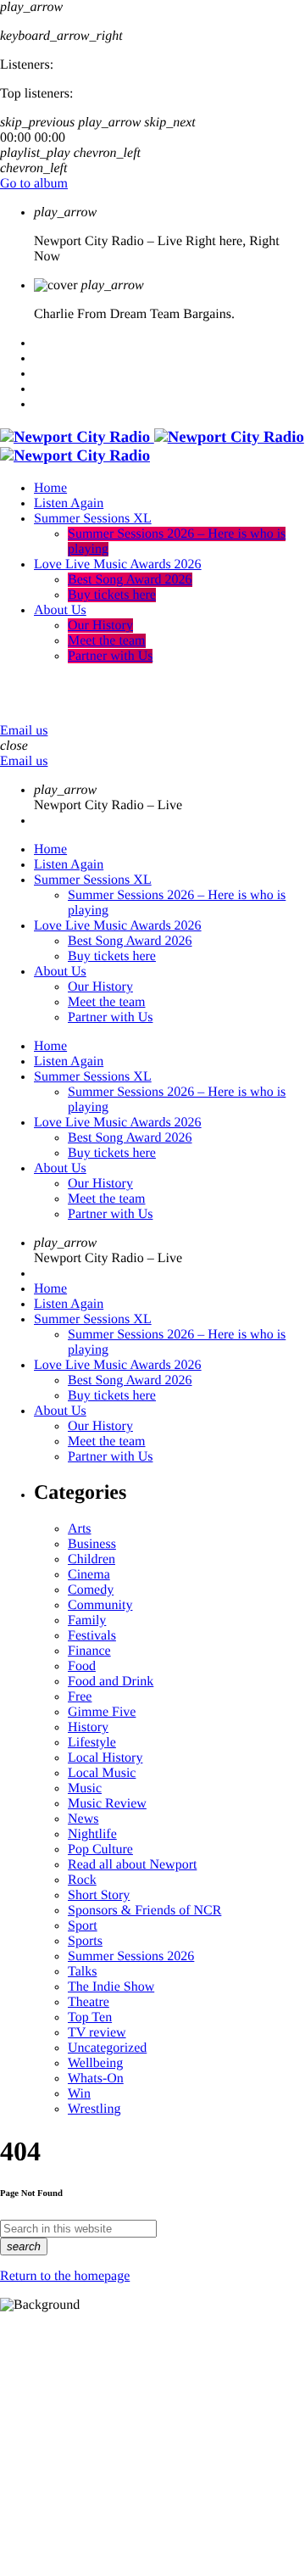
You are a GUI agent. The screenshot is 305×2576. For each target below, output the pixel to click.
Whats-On (96, 2079)
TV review (97, 2033)
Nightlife (92, 1834)
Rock (82, 1880)
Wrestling (94, 2109)
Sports (85, 1941)
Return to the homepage (65, 2276)
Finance (89, 1651)
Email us (24, 731)
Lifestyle (92, 1743)
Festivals (92, 1636)
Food (82, 1666)
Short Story (99, 1895)
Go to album (34, 184)
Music (85, 1788)
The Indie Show (111, 1987)
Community (100, 1605)
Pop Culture (100, 1850)
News (83, 1819)
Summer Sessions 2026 (131, 1956)
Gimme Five (102, 1712)
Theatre (89, 2002)
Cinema (89, 1575)
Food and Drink (111, 1682)
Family (87, 1620)
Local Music (102, 1773)
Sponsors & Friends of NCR (144, 1911)
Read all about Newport (132, 1865)
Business (92, 1544)
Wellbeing (95, 2063)
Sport (83, 1926)
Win (79, 2094)
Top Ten (90, 2017)
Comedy (91, 1590)
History (88, 1727)
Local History (105, 1758)
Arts (80, 1529)
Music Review (107, 1804)
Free (80, 1697)
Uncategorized (107, 2048)
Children (91, 1559)
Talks (82, 1972)
